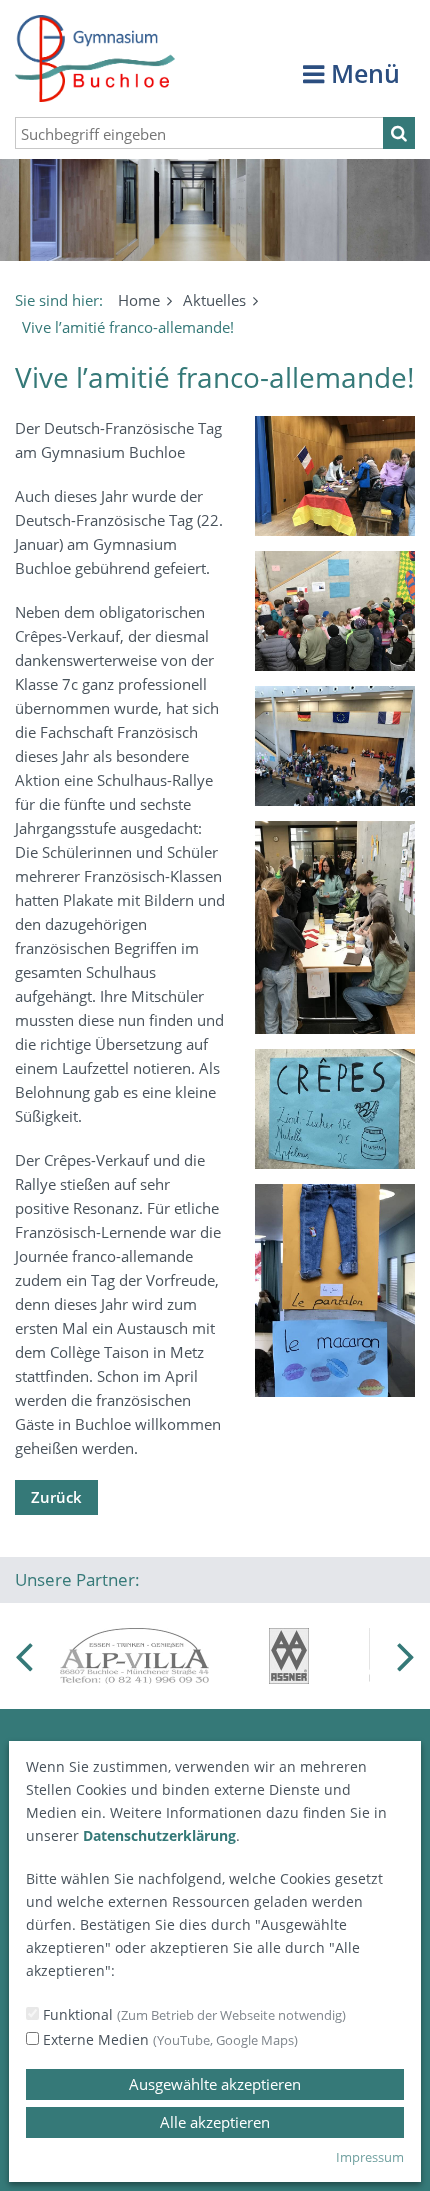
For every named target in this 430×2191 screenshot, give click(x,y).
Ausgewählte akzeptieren (215, 2084)
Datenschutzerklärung (159, 1835)
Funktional (192, 2014)
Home (139, 300)
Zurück (56, 1497)
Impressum (370, 2157)
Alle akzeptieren (215, 2122)
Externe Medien (168, 2039)
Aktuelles (214, 300)
